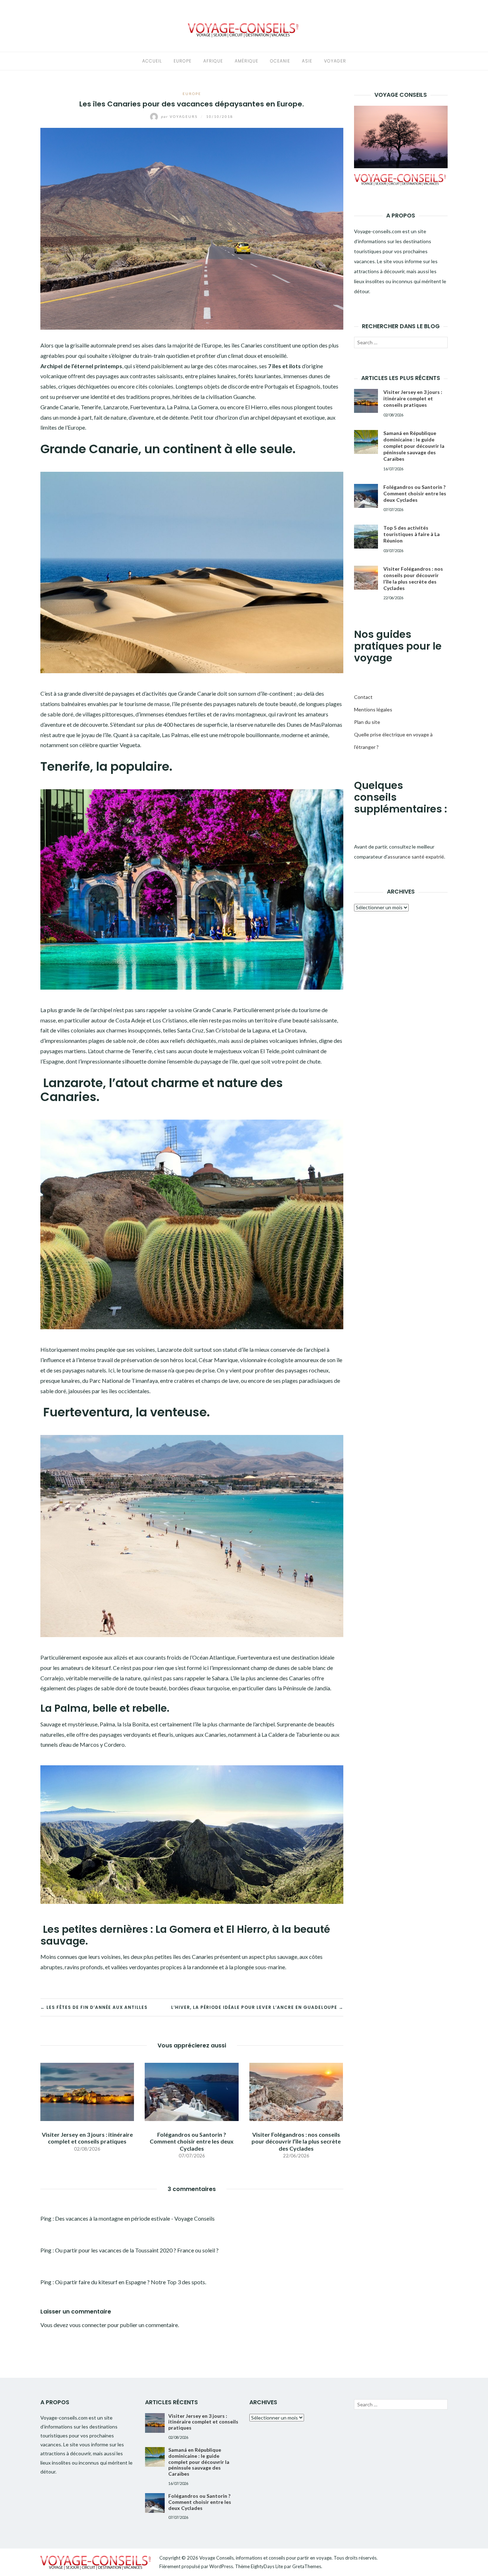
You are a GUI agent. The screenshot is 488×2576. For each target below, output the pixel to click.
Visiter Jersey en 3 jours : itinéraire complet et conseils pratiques (87, 2138)
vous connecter (88, 2325)
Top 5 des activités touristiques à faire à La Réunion (412, 534)
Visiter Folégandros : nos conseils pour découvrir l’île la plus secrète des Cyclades (296, 2141)
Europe (183, 61)
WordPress (221, 2566)
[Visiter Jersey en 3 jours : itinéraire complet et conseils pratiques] (87, 2091)
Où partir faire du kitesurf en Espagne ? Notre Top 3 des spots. (131, 2282)
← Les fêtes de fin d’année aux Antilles (94, 2007)
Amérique (247, 61)
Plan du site (367, 722)
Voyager (335, 61)
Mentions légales (373, 709)
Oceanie (280, 61)
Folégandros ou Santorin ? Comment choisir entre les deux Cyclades (192, 2141)
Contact (363, 697)
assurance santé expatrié (416, 857)
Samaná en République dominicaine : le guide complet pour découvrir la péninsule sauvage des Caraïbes (414, 446)
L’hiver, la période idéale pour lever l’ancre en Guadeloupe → (257, 2007)
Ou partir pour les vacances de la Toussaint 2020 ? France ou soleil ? (137, 2250)
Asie (307, 61)
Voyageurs (180, 116)
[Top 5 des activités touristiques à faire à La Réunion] (366, 537)
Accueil (152, 61)
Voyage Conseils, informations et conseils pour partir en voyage (265, 2558)
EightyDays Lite (267, 2566)
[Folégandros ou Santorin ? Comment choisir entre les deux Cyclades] (191, 2091)
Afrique (213, 61)
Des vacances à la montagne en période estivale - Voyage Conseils (135, 2218)
